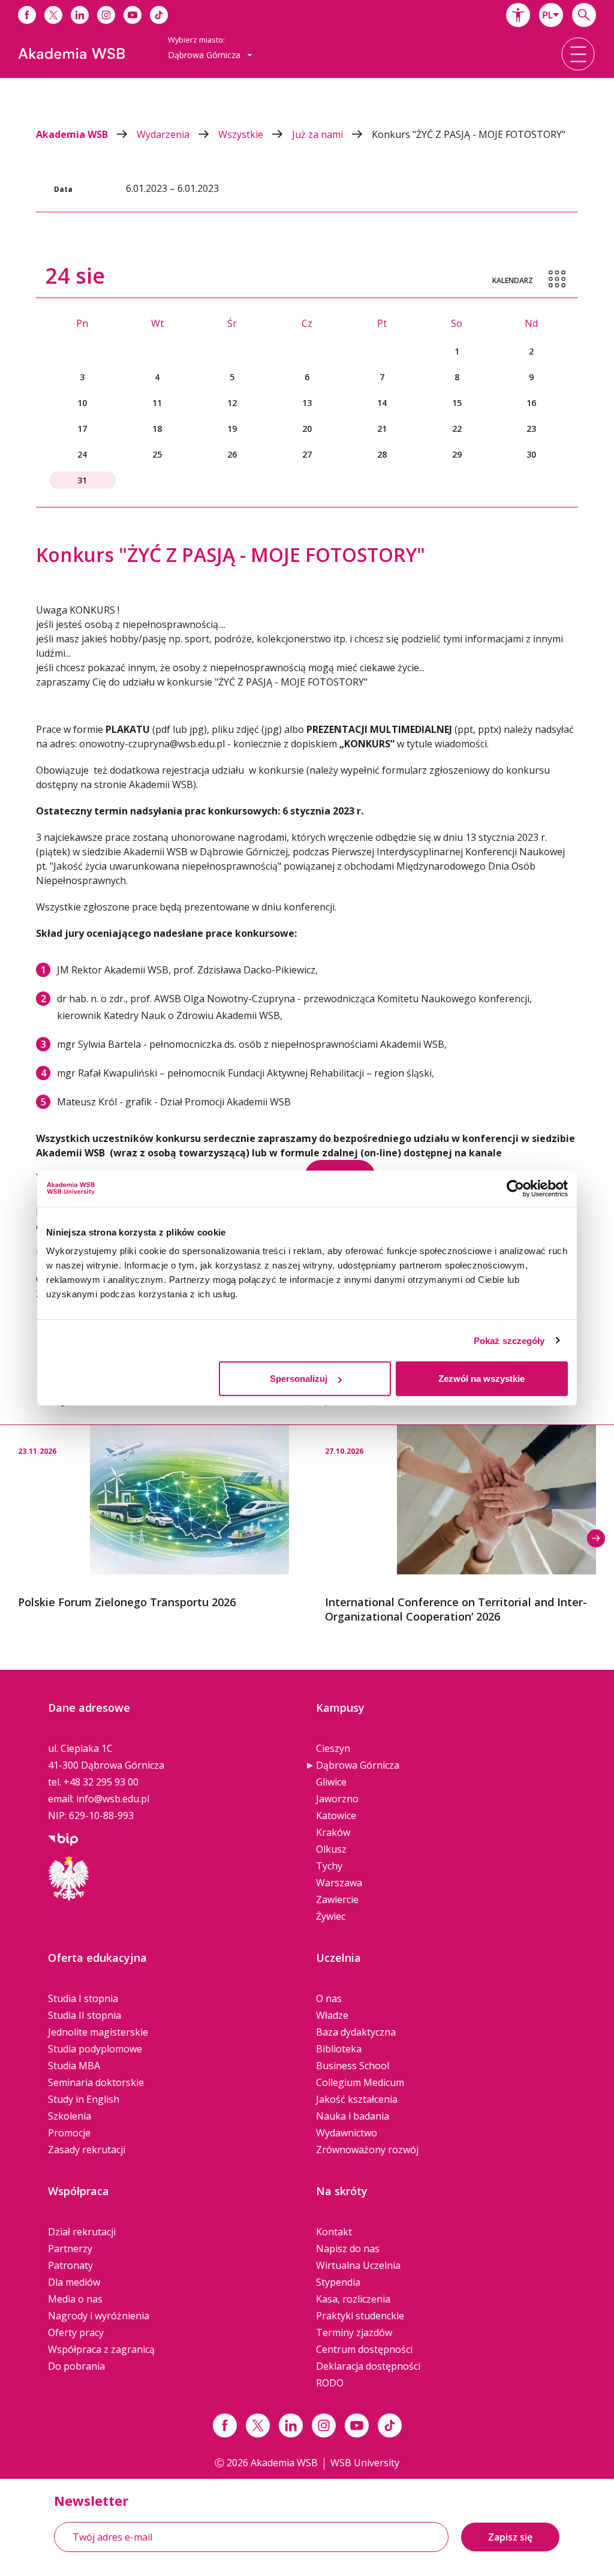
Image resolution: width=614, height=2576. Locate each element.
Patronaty (70, 2265)
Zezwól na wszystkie (481, 1379)
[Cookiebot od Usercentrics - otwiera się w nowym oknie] (515, 1188)
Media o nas (75, 2299)
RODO (330, 2383)
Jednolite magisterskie (98, 2032)
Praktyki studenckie (360, 2316)
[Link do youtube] (133, 15)
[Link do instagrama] (106, 15)
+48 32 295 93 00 (101, 1782)
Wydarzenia (164, 134)
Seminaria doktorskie (96, 2082)
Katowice (336, 1815)
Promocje (69, 2133)
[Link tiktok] (390, 2425)
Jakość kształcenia (357, 2099)
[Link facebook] (225, 2425)
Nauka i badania (353, 2116)
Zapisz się (510, 2537)
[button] (518, 15)
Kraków (333, 1832)
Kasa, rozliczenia (353, 2299)
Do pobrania (76, 2366)
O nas (329, 1998)
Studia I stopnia (83, 1998)
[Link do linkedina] (80, 15)
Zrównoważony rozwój (367, 2150)
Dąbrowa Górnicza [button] (205, 55)
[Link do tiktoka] (159, 15)
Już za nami (319, 134)
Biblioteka (339, 2049)
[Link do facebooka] (27, 15)
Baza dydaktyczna (356, 2032)
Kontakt (334, 2232)
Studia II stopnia (85, 2015)
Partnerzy (70, 2249)
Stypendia (338, 2282)
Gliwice (331, 1782)
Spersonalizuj (299, 1379)
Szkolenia (70, 2116)
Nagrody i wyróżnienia (99, 2316)
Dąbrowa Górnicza (358, 1765)
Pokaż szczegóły (509, 1340)
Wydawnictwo (347, 2133)
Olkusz (331, 1849)
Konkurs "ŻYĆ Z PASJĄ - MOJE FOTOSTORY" (469, 134)
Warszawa (339, 1883)
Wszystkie (242, 134)
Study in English (84, 2099)
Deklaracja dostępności (368, 2366)
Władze (332, 2015)
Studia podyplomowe (95, 2049)
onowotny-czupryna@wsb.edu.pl (152, 744)
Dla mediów (74, 2282)
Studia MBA (74, 2066)
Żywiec (331, 1916)
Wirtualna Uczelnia (358, 2265)
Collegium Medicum (360, 2082)
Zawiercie (337, 1899)
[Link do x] (53, 15)
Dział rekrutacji (82, 2232)
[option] (153, 1517)
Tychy (329, 1866)
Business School (353, 2066)
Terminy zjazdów (354, 2332)
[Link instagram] (324, 2425)
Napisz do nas (348, 2249)
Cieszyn (333, 1748)
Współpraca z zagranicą (101, 2349)
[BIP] (63, 1838)
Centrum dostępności (364, 2349)
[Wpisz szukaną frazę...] (584, 15)
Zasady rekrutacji (87, 2150)
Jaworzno (337, 1799)
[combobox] (551, 15)
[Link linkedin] (291, 2425)
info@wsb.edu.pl (113, 1799)
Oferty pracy (76, 2332)
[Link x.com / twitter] (258, 2425)
